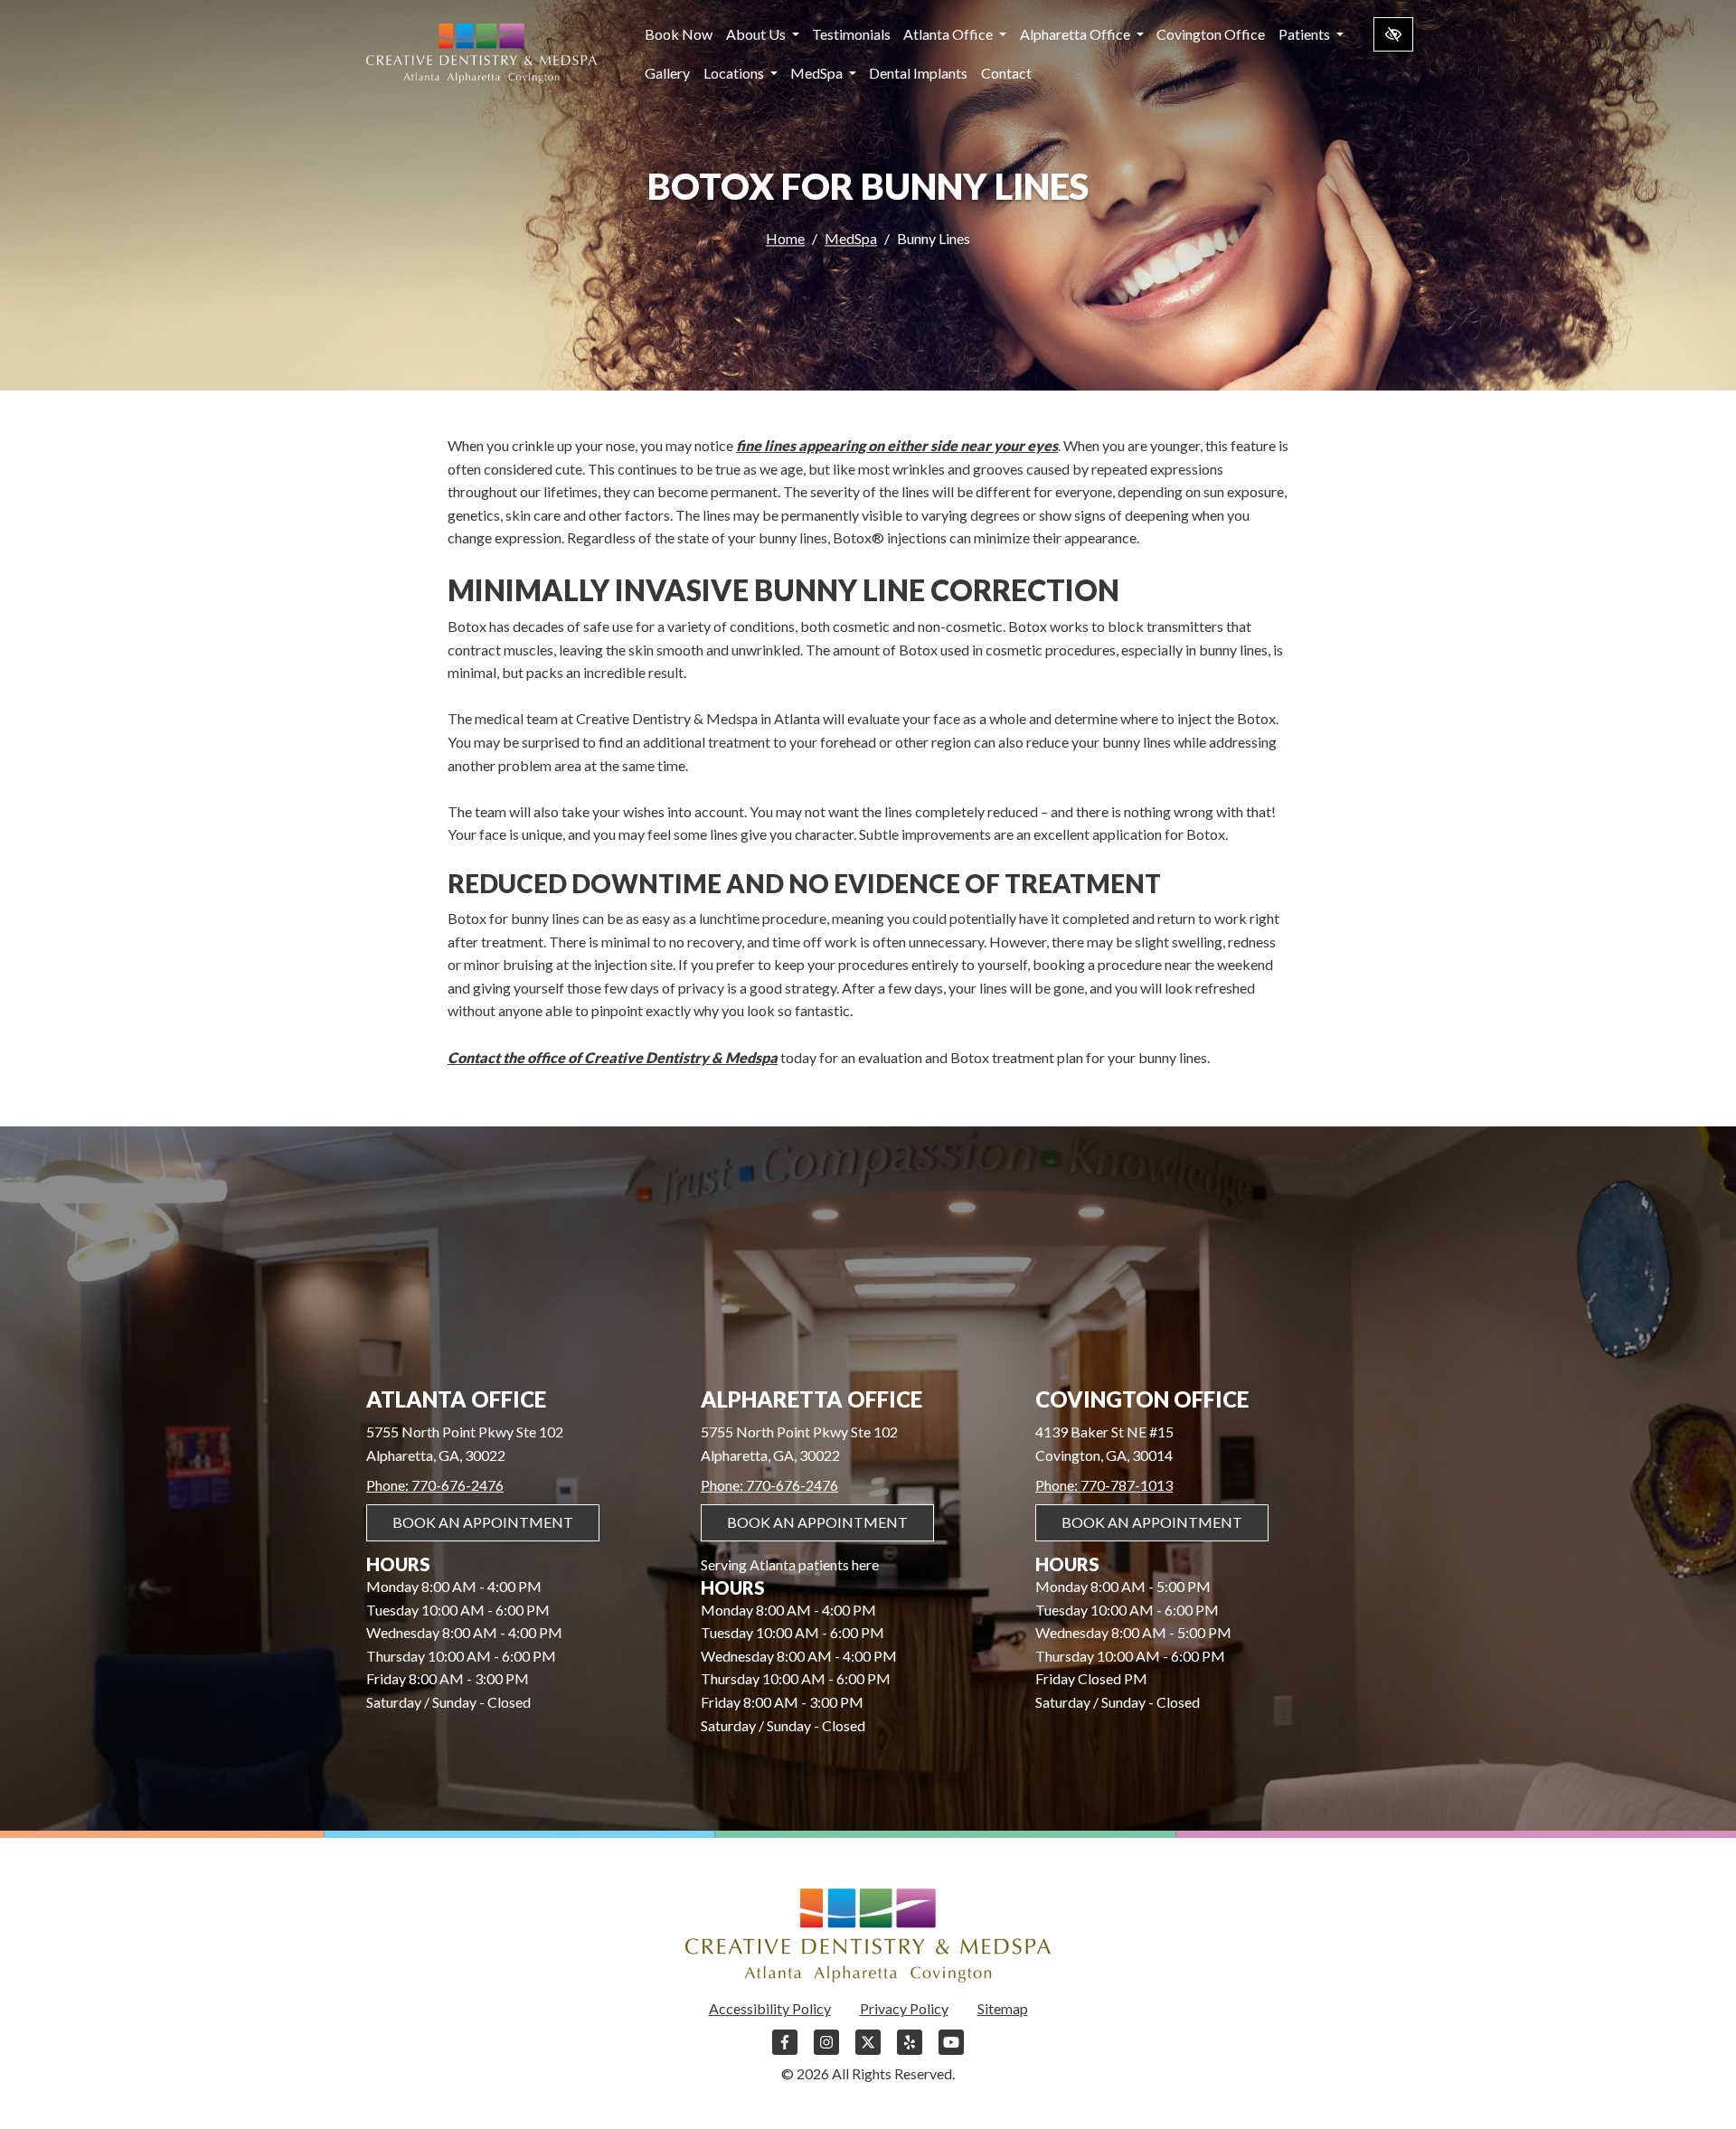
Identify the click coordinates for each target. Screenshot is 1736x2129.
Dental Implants (918, 73)
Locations (735, 73)
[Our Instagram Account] (826, 2051)
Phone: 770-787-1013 (1104, 1485)
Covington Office (1211, 34)
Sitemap (1003, 2008)
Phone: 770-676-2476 (435, 1485)
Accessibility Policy (770, 2008)
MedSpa (818, 73)
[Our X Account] (868, 2051)
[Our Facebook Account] (785, 2051)
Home (785, 238)
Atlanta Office (949, 34)
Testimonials (851, 34)
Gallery (667, 73)
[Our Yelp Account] (910, 2051)
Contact (1006, 73)
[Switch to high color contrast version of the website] (1393, 34)
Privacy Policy (904, 2008)
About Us (757, 34)
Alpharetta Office (1076, 34)
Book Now (679, 34)
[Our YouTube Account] (951, 2051)
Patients (1306, 34)
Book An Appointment (483, 1522)
